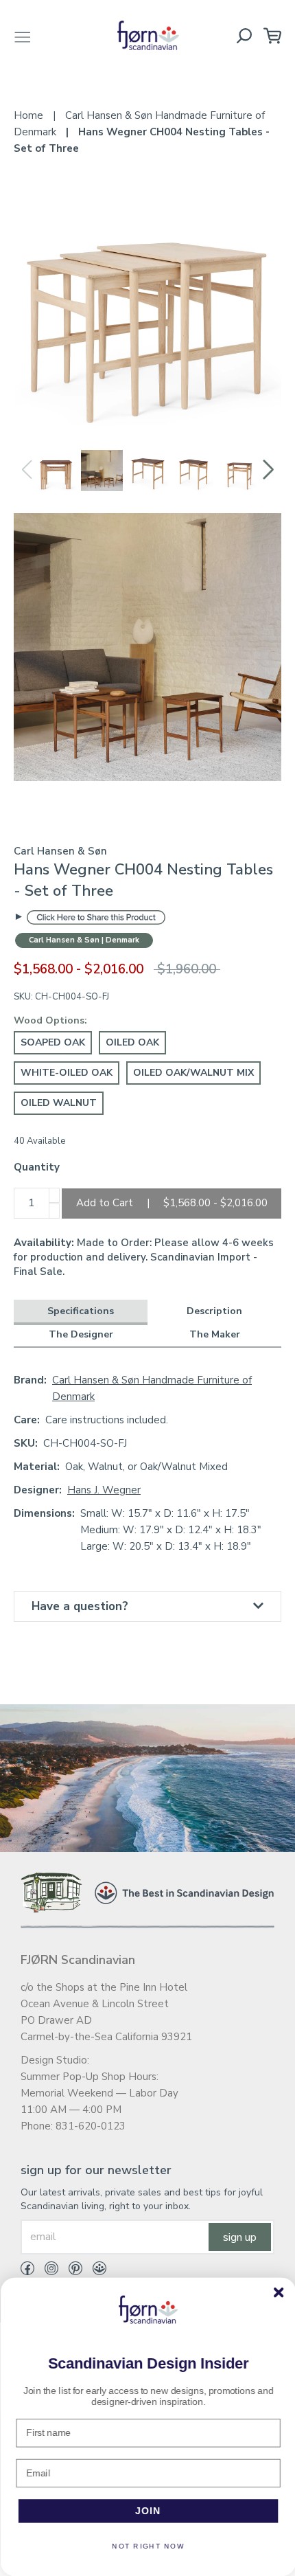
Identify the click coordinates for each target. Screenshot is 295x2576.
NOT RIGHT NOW (147, 2546)
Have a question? (80, 1606)
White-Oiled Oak (67, 1073)
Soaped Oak (53, 1042)
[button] (269, 470)
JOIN (148, 2511)
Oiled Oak (132, 1042)
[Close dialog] (278, 2292)
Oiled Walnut (59, 1103)
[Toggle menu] (23, 35)
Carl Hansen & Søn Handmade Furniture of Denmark (152, 1388)
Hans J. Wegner (104, 1490)
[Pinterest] (70, 2271)
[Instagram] (46, 2271)
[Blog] (94, 2271)
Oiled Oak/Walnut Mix (193, 1073)
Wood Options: (50, 1020)
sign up (240, 2237)
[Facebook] (27, 2271)
